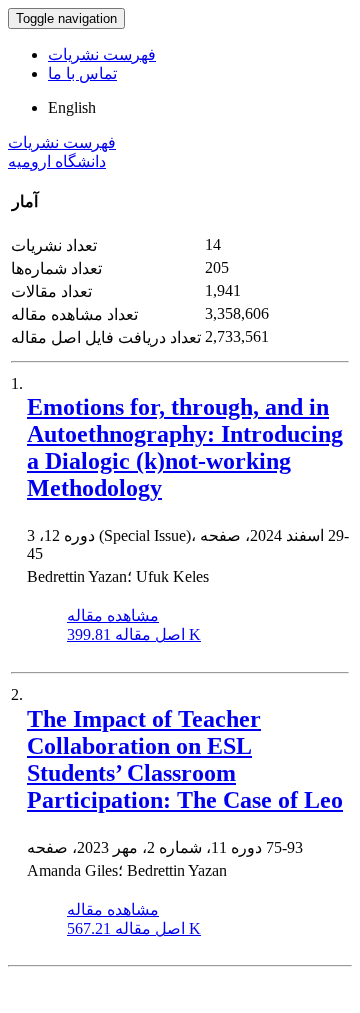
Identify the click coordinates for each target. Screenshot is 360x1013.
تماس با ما (82, 73)
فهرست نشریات (102, 54)
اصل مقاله (134, 634)
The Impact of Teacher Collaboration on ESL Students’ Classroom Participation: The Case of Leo (185, 759)
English (72, 107)
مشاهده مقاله (113, 615)
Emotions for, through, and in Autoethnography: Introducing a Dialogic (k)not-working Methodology (185, 447)
